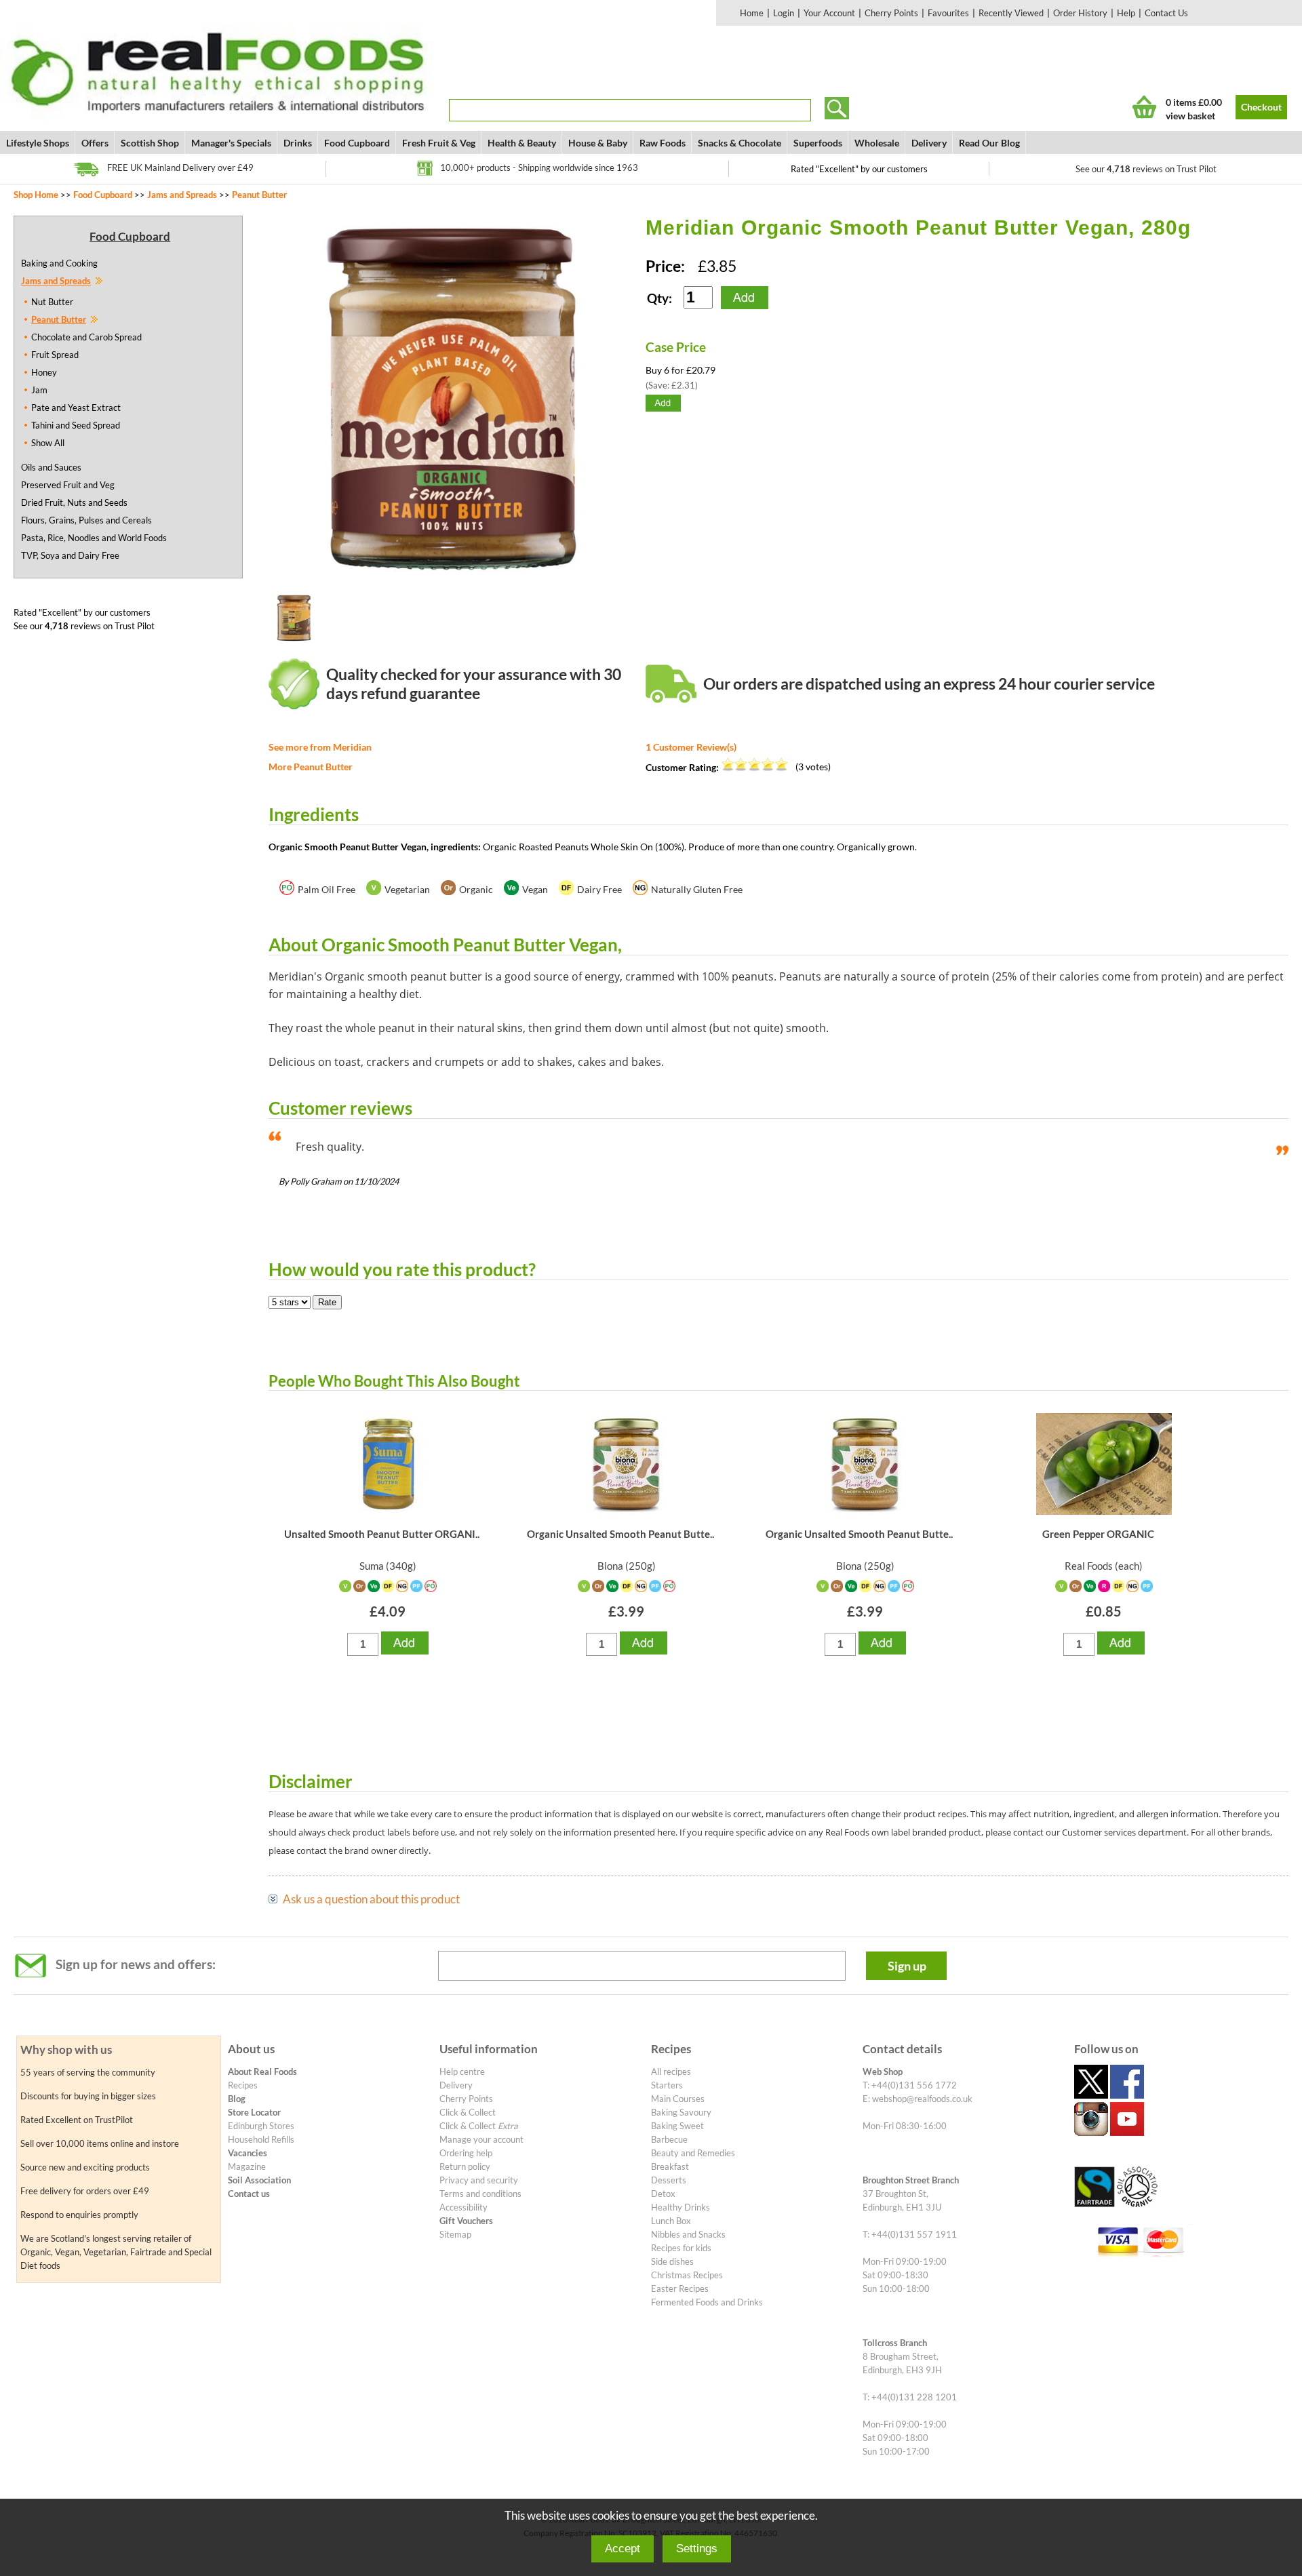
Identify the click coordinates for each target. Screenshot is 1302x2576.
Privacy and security (479, 2180)
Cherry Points (891, 13)
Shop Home (36, 195)
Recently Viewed (1011, 13)
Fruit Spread (55, 355)
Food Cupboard (357, 143)
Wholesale (877, 143)
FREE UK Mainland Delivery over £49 (180, 167)
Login (784, 13)
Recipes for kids (681, 2248)
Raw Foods (663, 143)
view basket (1190, 116)
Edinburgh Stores (261, 2126)
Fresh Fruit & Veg (439, 143)
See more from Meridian (320, 747)
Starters (667, 2085)
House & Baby (598, 143)
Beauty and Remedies (693, 2153)
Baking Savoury (681, 2112)
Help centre (462, 2072)
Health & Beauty (522, 143)
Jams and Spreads (182, 195)
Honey (44, 372)
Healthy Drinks (680, 2207)
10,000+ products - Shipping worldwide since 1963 (539, 167)
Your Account (829, 13)
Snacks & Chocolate (739, 143)
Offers (95, 143)
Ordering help (466, 2153)
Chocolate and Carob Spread (86, 337)
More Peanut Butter (311, 767)
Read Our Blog (989, 143)
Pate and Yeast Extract (76, 408)
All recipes (671, 2072)
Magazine (247, 2166)
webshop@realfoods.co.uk (922, 2099)
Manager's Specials (231, 143)
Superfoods (818, 143)
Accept (623, 2549)
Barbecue (669, 2139)
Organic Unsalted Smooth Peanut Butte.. (620, 1534)
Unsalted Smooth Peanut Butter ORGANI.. (382, 1534)
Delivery (929, 143)
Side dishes (672, 2261)
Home (752, 13)
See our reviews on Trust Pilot (1146, 169)
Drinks (298, 143)
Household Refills (261, 2139)
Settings (697, 2549)
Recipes (243, 2085)
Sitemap (455, 2234)
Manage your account (481, 2139)
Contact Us (1166, 13)
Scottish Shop (150, 143)
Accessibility (463, 2207)
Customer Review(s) (691, 747)
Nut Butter (52, 302)
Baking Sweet (677, 2126)
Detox (663, 2194)
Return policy (465, 2166)
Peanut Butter (259, 195)
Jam (39, 390)
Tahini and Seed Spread (76, 425)
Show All (48, 443)
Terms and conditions (480, 2194)
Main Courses (678, 2099)
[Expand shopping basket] (1144, 107)
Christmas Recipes (687, 2275)
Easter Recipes (680, 2288)
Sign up (907, 1966)
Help (1126, 13)
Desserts (669, 2180)
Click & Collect (468, 2112)
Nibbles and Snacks (688, 2234)
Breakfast (670, 2166)
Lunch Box (671, 2221)
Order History (1080, 13)
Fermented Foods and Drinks (707, 2302)
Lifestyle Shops (38, 143)
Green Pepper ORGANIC (1098, 1534)
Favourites (948, 13)
